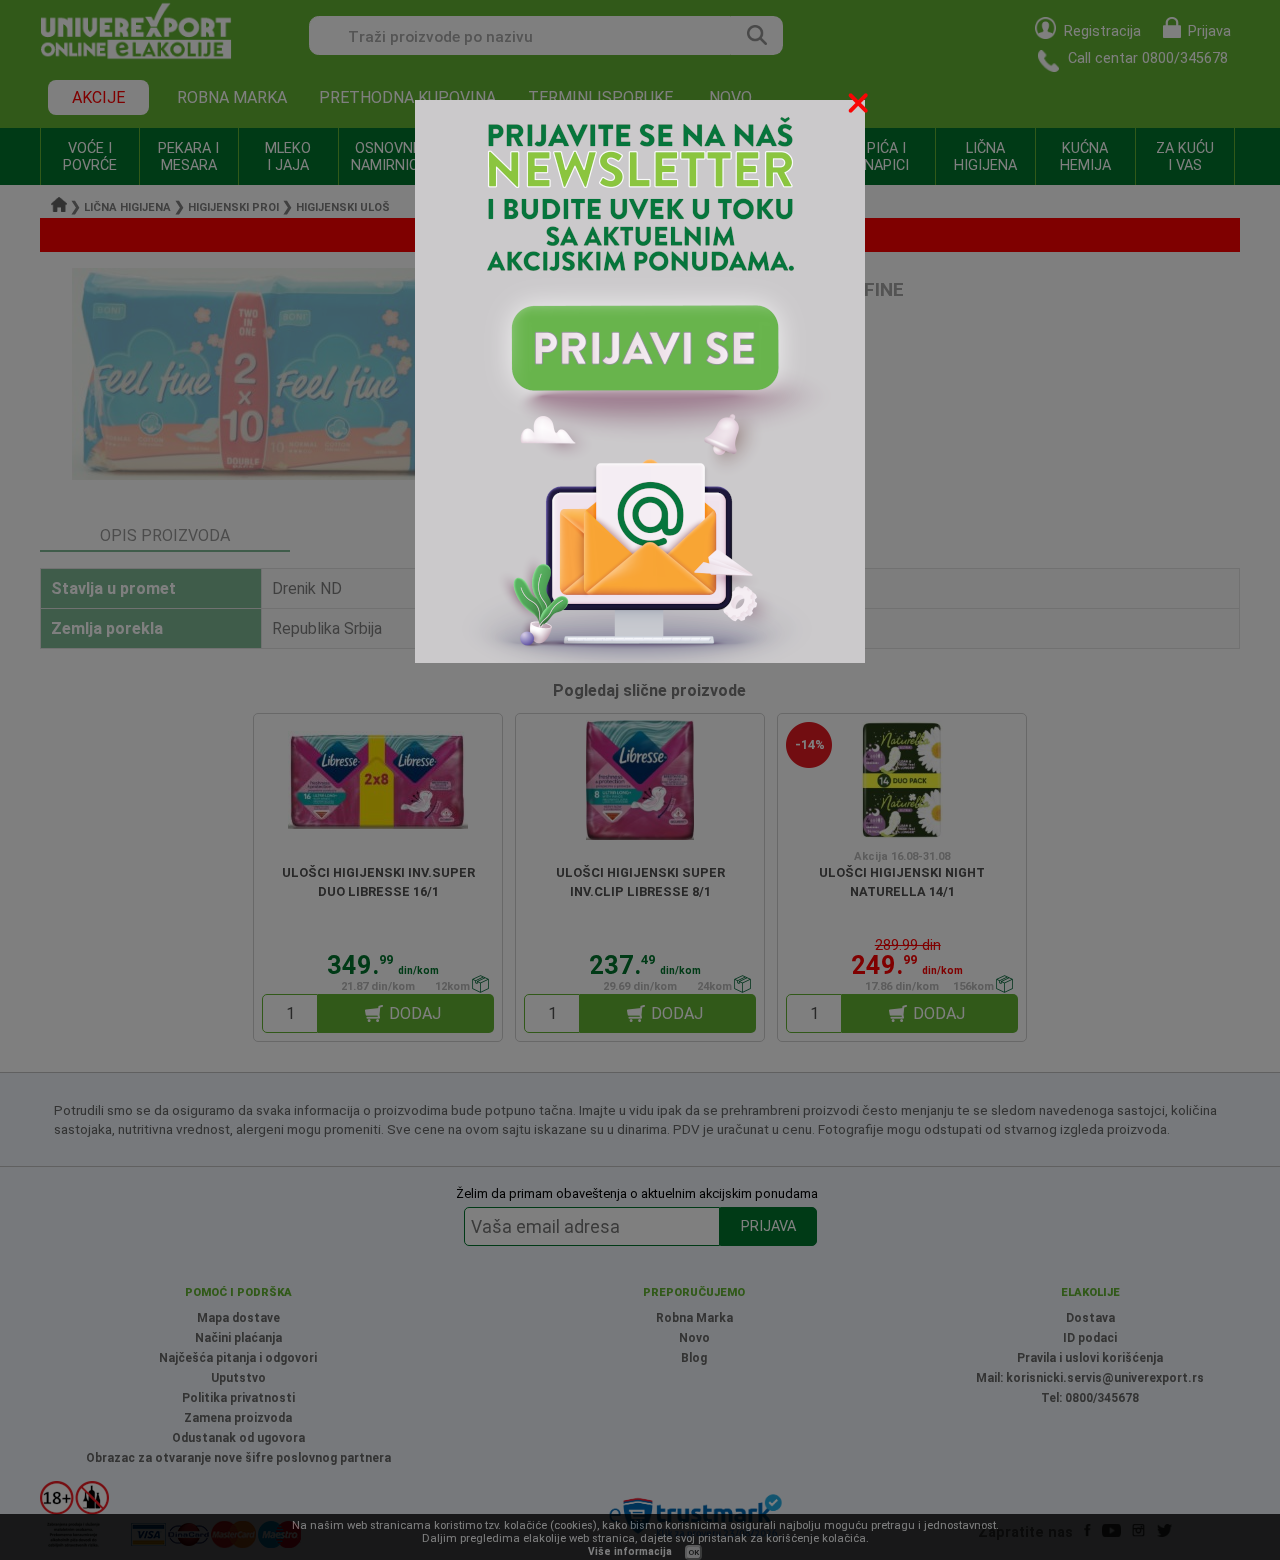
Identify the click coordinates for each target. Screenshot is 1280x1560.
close (860, 106)
